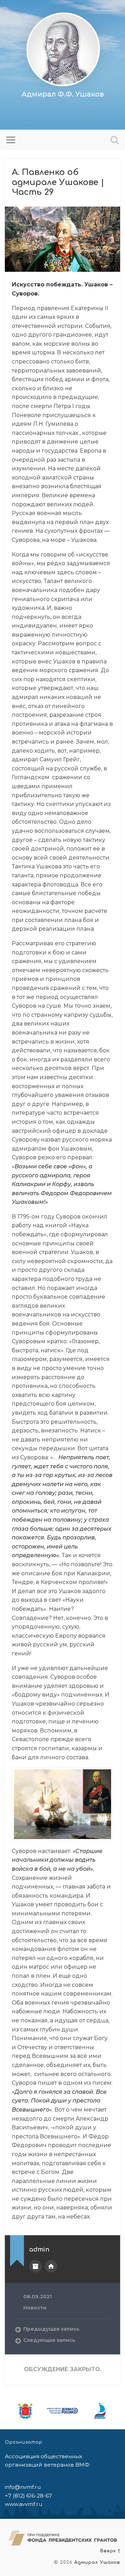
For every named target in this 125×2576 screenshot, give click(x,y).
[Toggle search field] (115, 140)
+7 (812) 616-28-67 (28, 2496)
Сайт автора (51, 2266)
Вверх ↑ (110, 2551)
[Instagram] (64, 112)
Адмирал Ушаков (97, 2562)
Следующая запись (49, 2340)
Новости (35, 2308)
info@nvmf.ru (23, 2487)
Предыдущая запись (51, 2329)
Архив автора (35, 2266)
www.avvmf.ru (23, 2504)
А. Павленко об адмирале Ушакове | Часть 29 (58, 182)
